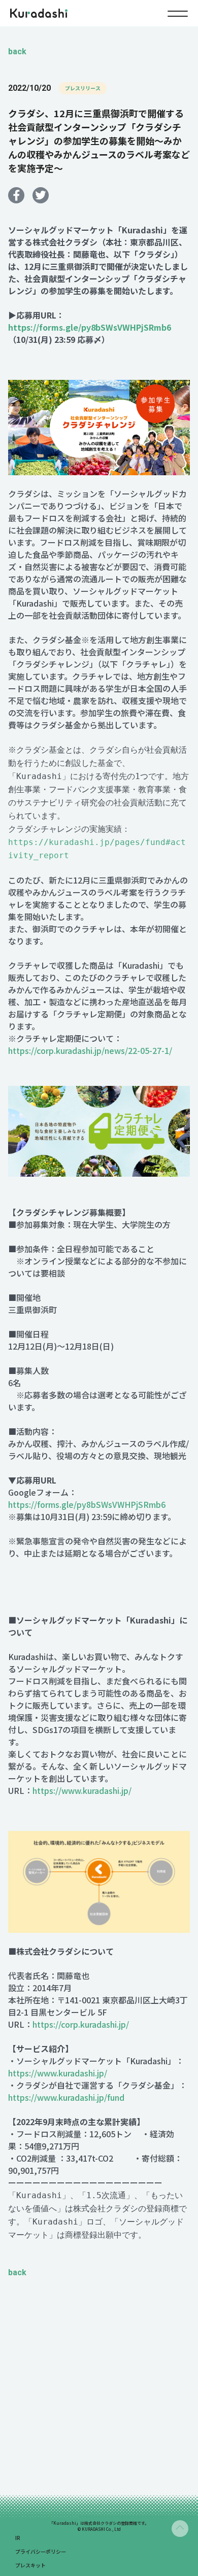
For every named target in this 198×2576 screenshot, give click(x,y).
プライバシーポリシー (41, 2551)
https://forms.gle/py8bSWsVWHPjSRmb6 (87, 1504)
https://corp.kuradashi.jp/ (81, 2024)
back (17, 51)
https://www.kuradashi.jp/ (82, 1790)
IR (18, 2538)
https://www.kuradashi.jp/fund (66, 2097)
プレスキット (30, 2565)
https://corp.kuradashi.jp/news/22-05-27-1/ (90, 1050)
